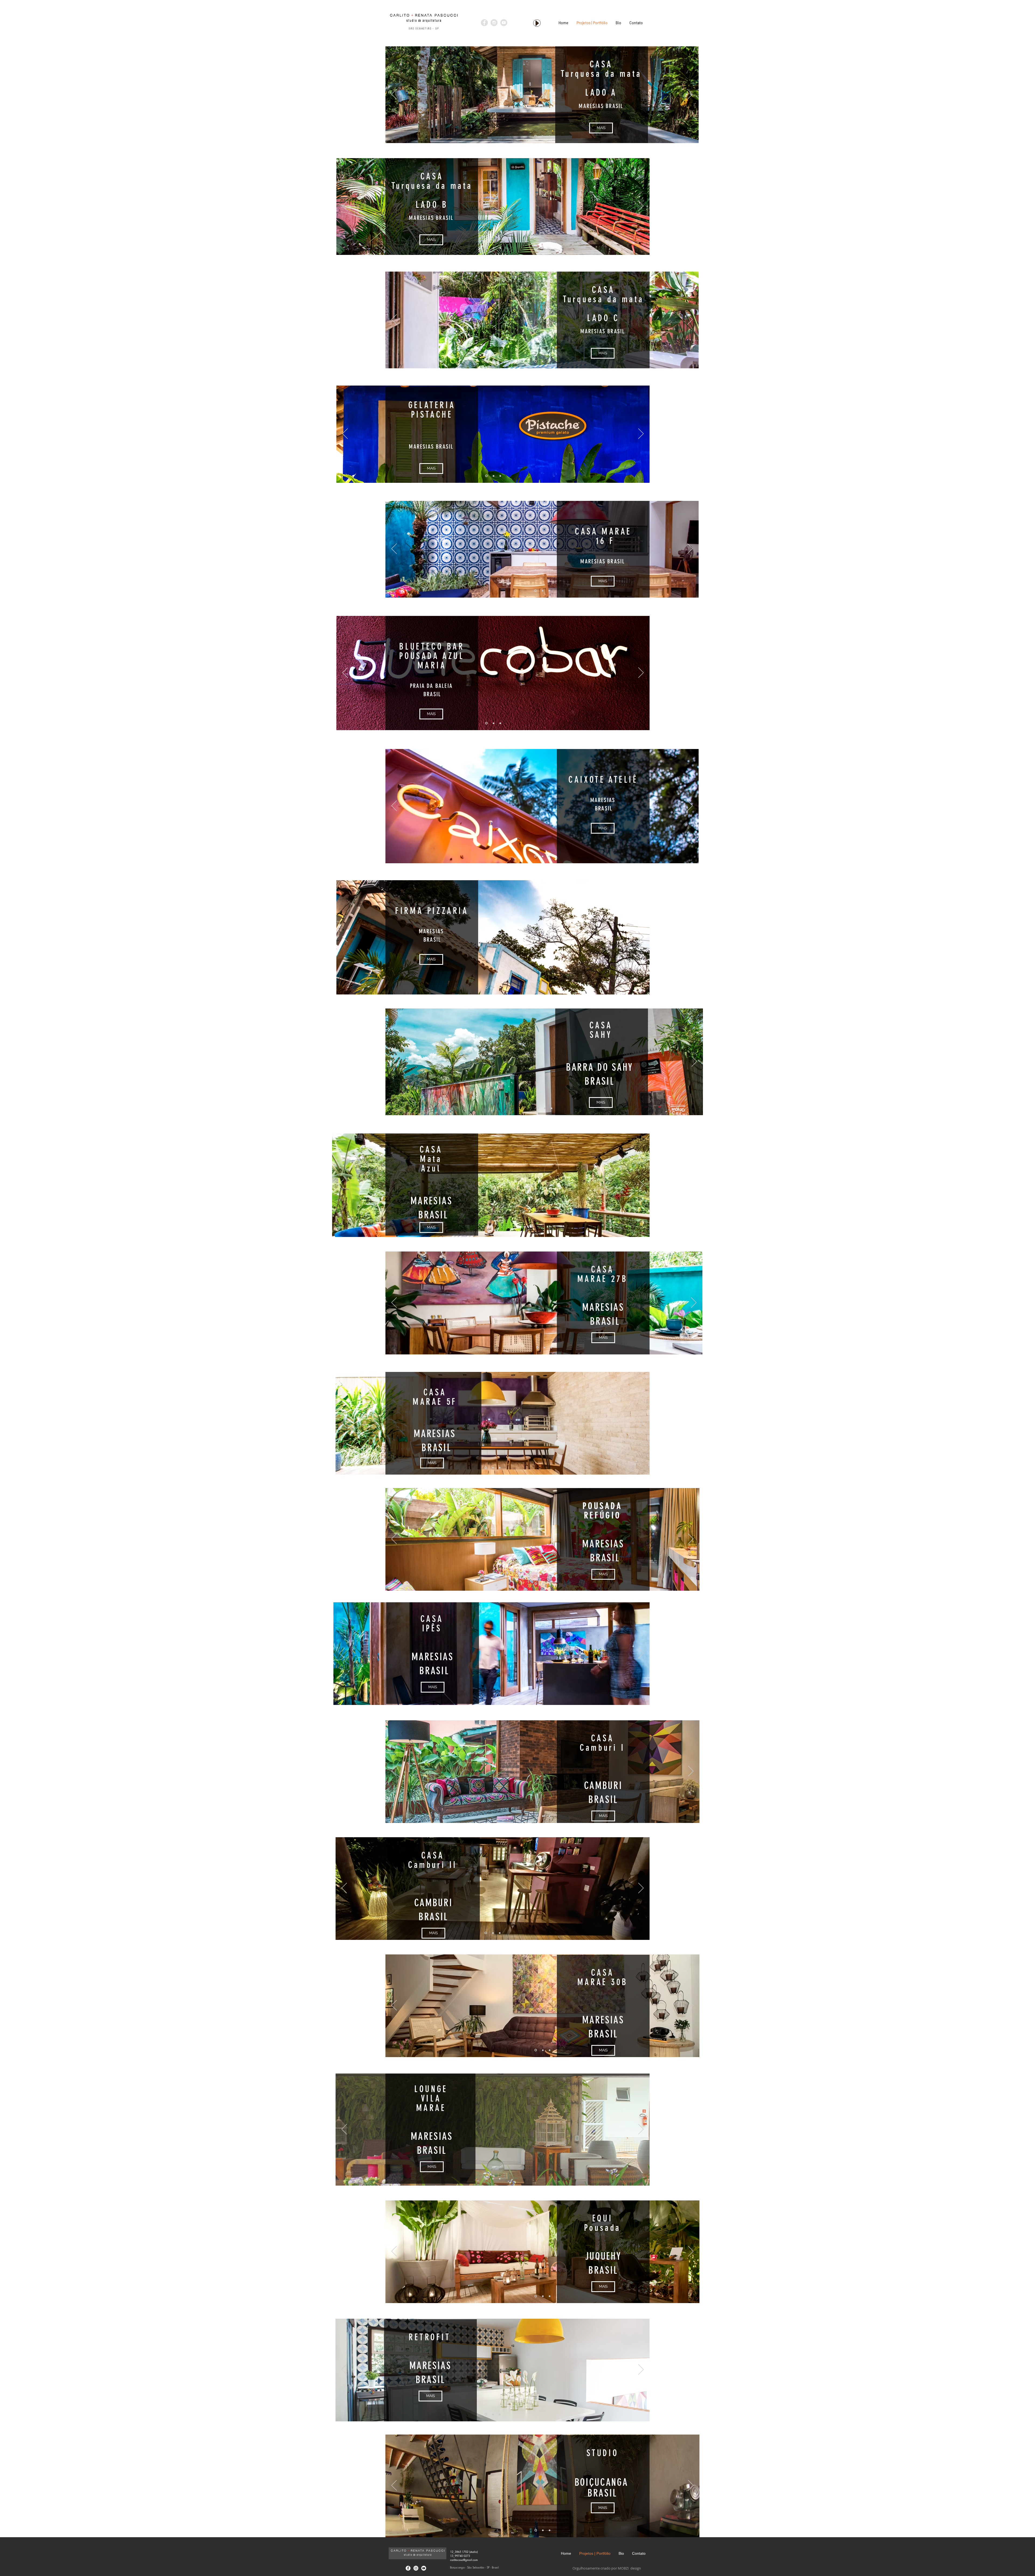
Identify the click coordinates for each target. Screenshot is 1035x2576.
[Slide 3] (549, 136)
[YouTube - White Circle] (424, 2568)
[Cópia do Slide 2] (551, 1108)
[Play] (537, 23)
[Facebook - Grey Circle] (484, 23)
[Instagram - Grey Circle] (494, 23)
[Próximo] (690, 95)
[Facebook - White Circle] (408, 2568)
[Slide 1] (535, 136)
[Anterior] (394, 95)
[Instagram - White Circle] (416, 2568)
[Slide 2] (543, 136)
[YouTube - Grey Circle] (504, 23)
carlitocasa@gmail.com (464, 2560)
